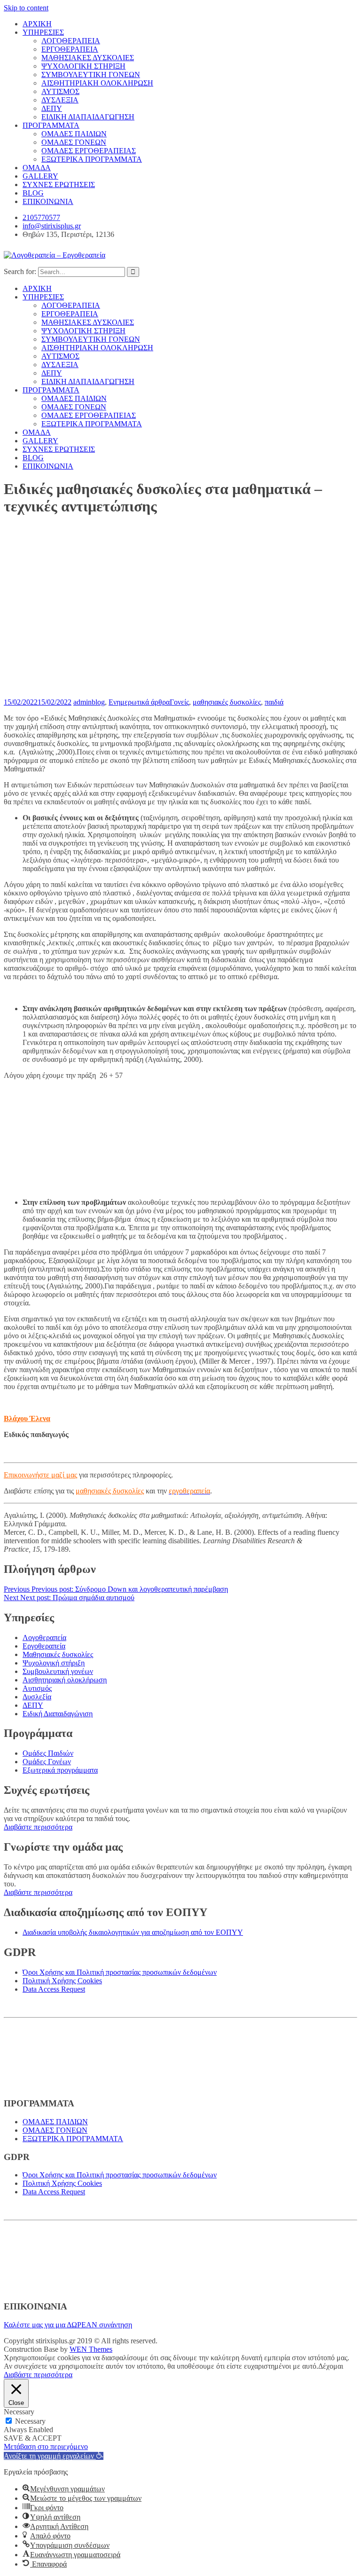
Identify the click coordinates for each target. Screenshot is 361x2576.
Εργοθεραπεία (44, 1646)
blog (98, 702)
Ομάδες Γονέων (47, 1762)
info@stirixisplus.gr (52, 226)
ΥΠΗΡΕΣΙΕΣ (43, 32)
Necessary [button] (19, 2412)
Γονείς (179, 702)
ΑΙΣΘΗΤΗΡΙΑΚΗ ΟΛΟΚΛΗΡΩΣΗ (97, 83)
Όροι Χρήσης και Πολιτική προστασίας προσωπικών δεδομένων (120, 1972)
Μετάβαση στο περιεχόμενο (46, 2446)
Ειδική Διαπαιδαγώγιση (58, 1714)
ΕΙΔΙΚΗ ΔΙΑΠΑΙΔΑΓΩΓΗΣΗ (88, 117)
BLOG (33, 193)
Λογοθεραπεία (44, 1637)
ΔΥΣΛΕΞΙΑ (60, 100)
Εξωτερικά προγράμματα (60, 1770)
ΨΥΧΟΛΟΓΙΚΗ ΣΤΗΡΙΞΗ (83, 66)
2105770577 (41, 217)
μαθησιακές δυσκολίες (227, 702)
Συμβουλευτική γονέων (58, 1671)
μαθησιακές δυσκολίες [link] (110, 1491)
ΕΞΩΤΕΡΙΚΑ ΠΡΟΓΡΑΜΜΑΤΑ (92, 159)
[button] (54, 2456)
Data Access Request (54, 1989)
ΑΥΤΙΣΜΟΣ (60, 91)
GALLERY (40, 176)
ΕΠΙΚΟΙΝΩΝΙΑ (48, 201)
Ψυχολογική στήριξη (54, 1663)
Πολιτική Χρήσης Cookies (62, 1981)
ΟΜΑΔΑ (37, 168)
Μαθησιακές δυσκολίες (58, 1654)
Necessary (30, 2421)
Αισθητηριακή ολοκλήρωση (65, 1680)
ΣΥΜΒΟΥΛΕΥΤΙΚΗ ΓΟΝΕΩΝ (91, 75)
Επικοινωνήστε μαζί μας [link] (40, 1475)
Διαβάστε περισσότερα (38, 1827)
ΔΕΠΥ (52, 108)
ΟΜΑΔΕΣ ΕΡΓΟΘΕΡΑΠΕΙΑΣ (89, 151)
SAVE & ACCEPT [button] (33, 2438)
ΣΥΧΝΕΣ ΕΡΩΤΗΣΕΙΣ (59, 185)
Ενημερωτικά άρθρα (139, 702)
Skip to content (26, 8)
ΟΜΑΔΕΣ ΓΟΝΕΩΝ (74, 142)
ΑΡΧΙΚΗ (37, 24)
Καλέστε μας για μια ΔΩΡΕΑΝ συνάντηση (68, 2325)
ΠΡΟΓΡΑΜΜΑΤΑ (51, 125)
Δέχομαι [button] (331, 2366)
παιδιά (274, 702)
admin (82, 702)
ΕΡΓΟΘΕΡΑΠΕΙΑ (70, 49)
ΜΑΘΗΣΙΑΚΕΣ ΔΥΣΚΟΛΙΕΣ (88, 58)
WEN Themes (91, 2349)
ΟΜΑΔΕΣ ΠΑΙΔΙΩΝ (74, 134)
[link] (189, 1491)
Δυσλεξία (37, 1697)
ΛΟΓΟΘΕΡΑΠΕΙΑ (71, 41)
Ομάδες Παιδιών (48, 1753)
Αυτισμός (37, 1688)
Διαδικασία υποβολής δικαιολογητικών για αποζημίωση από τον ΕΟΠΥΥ (133, 1932)
